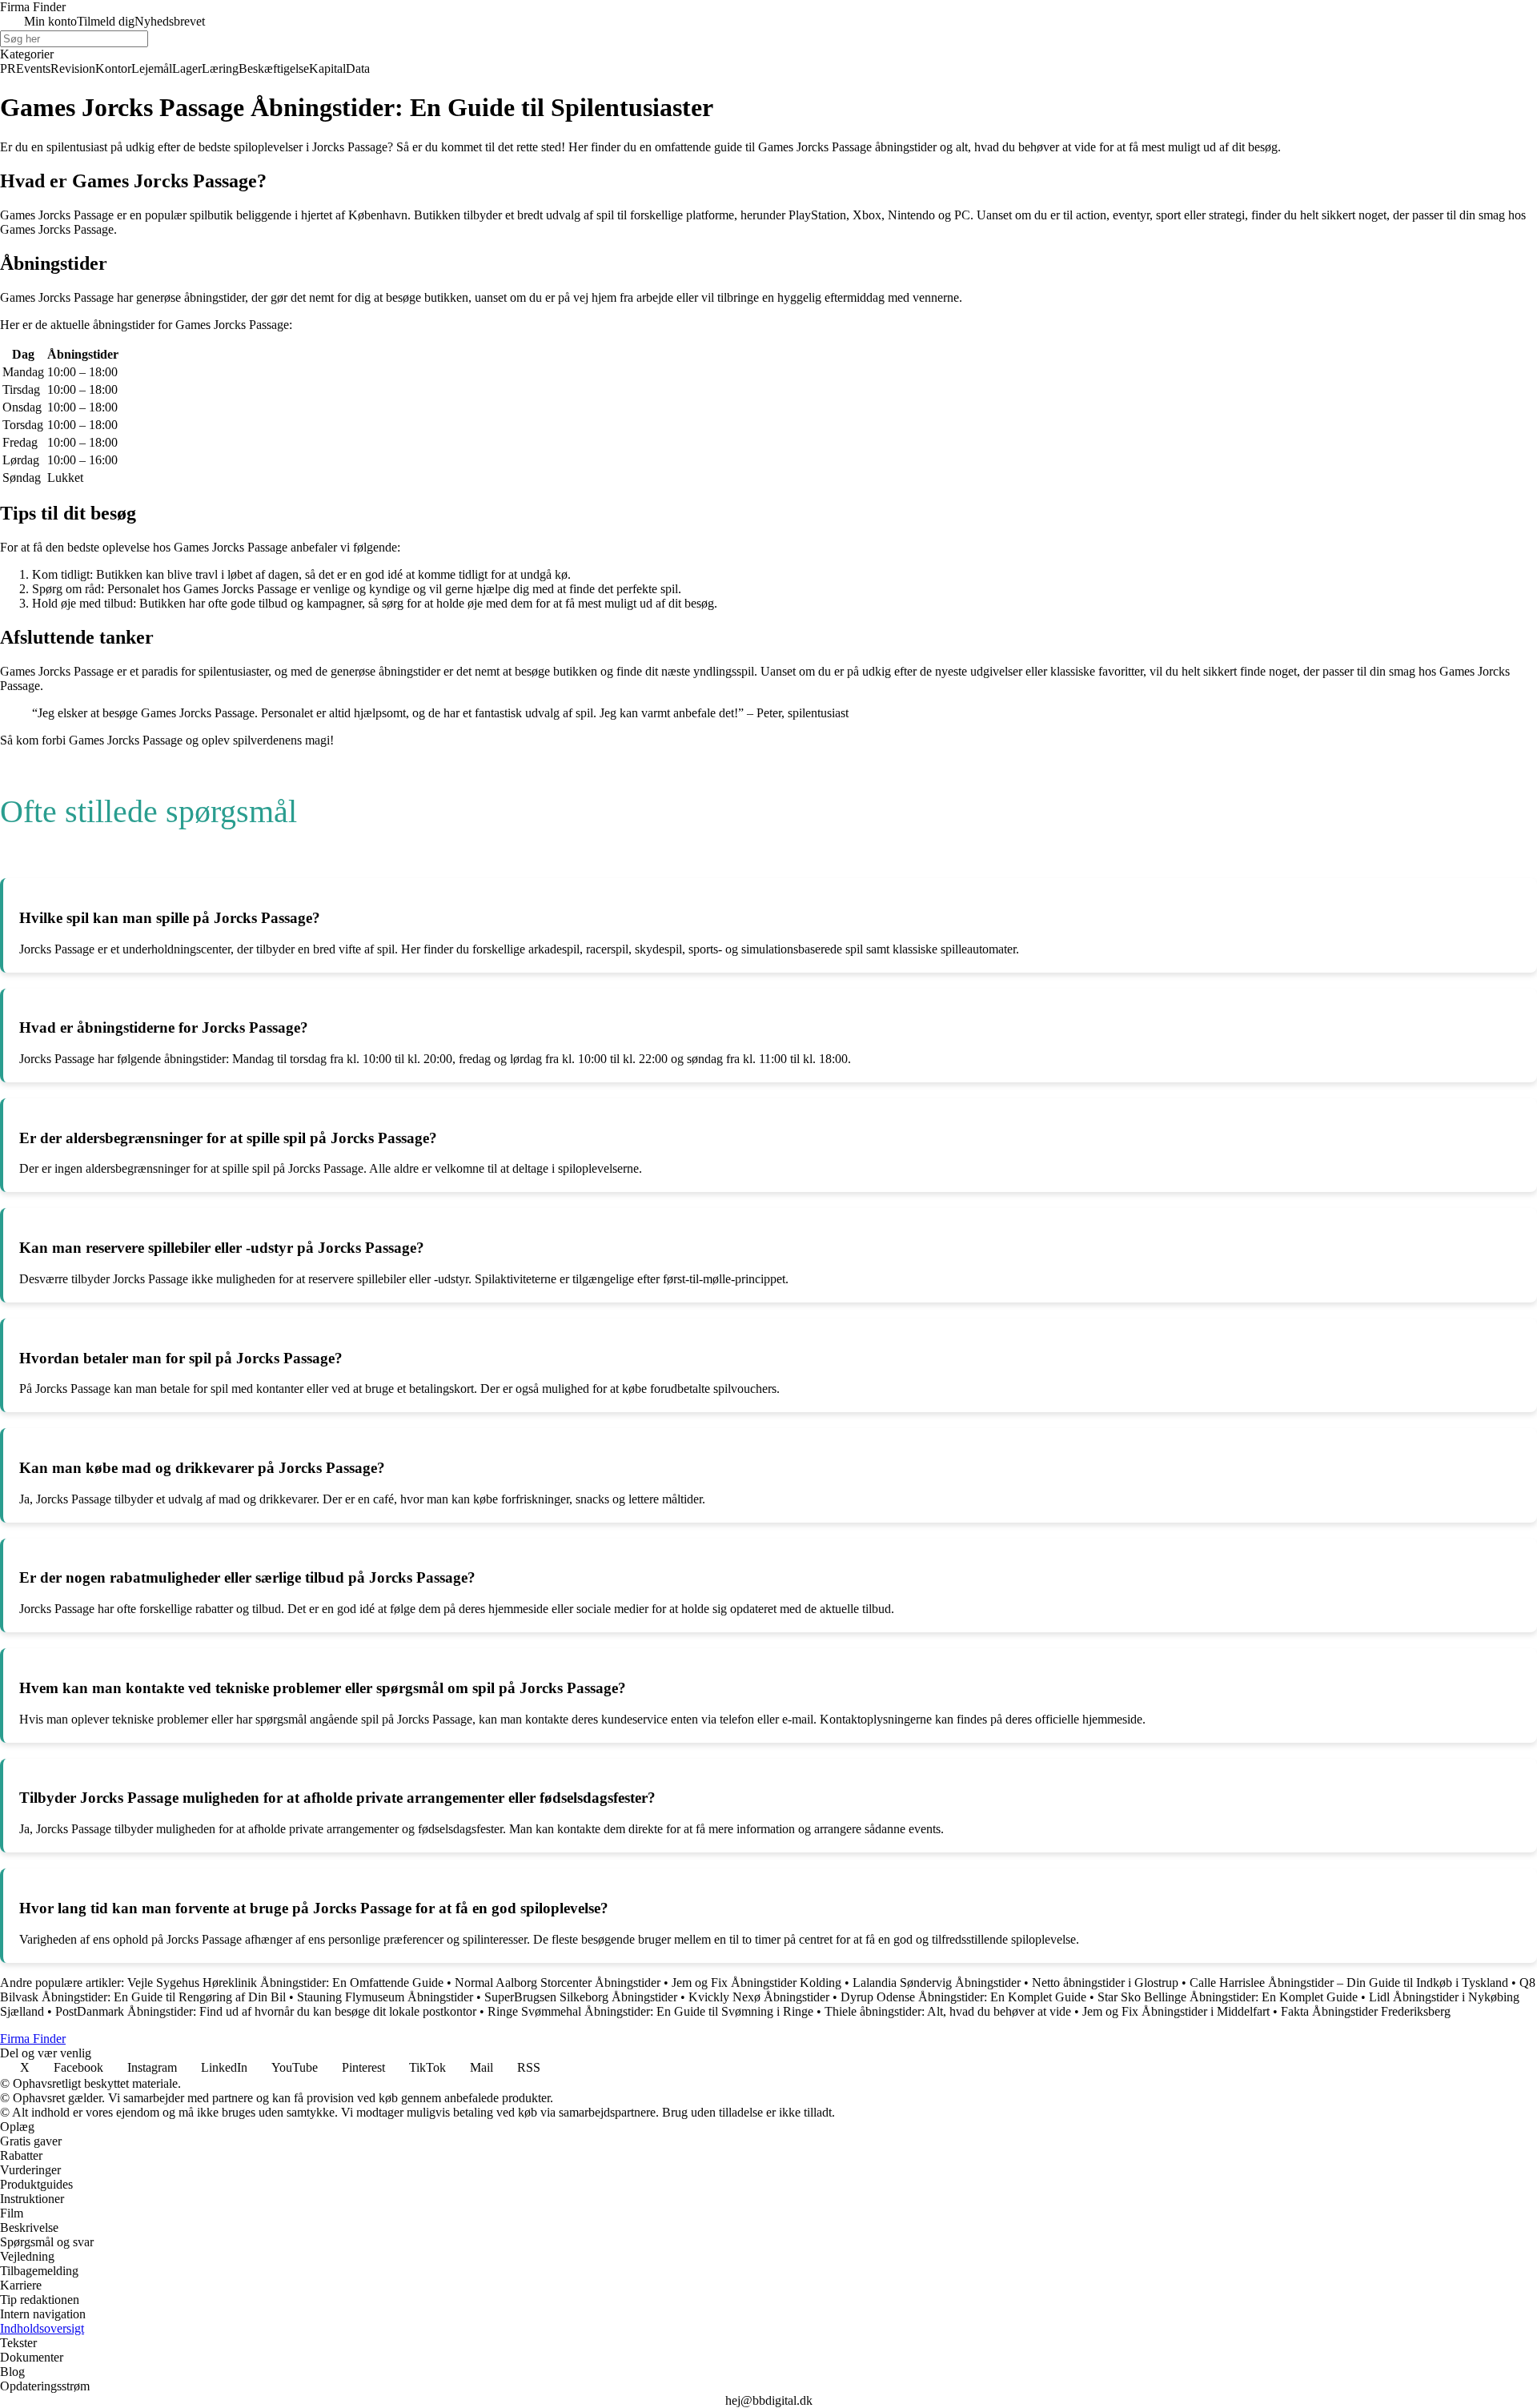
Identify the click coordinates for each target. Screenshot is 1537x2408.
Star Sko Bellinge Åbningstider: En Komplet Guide (1228, 1997)
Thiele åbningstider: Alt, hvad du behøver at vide (948, 2011)
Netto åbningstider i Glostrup (1105, 1983)
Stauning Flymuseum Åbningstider (385, 1997)
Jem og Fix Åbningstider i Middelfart (1176, 2011)
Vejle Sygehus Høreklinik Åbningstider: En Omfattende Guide (285, 1983)
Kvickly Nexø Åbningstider (759, 1997)
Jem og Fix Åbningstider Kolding (756, 1983)
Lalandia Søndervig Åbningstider (937, 1983)
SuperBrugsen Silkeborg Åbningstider (581, 1997)
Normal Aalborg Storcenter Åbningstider (558, 1983)
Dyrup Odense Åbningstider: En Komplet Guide (963, 1997)
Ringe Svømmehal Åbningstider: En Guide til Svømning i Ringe (650, 2011)
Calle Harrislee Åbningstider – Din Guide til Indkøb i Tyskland (1349, 1983)
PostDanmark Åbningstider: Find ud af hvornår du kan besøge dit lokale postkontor (266, 2011)
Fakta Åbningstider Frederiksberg (1366, 2011)
